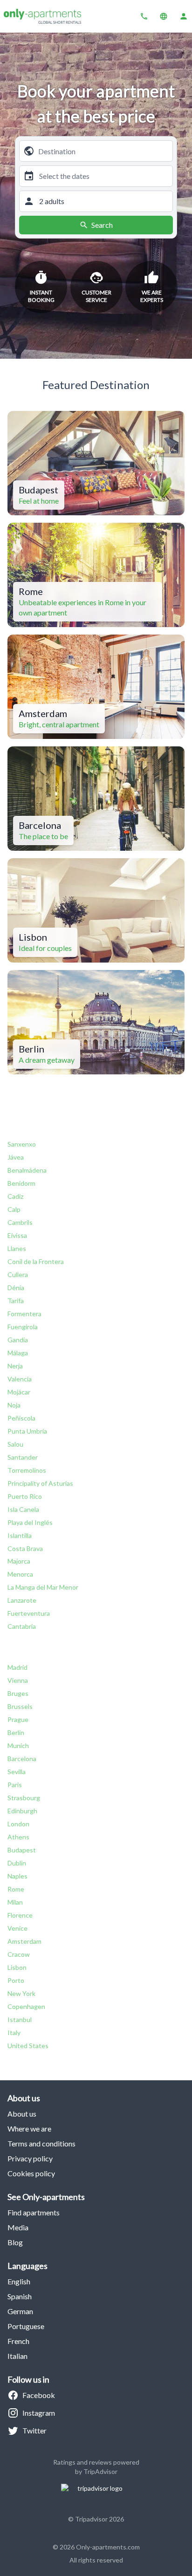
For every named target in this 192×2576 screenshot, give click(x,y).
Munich (18, 1746)
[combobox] (103, 151)
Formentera (24, 1314)
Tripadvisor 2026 (99, 2519)
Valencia (20, 1379)
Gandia (18, 1340)
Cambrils (20, 1222)
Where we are (29, 2128)
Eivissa (17, 1235)
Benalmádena (27, 1170)
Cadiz (15, 1196)
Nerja (15, 1366)
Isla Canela (23, 1509)
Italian (17, 2356)
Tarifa (16, 1301)
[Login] (184, 16)
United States (28, 2046)
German (20, 2311)
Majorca (19, 1561)
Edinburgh (22, 1811)
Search (102, 225)
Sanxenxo (22, 1144)
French (18, 2341)
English (19, 2281)
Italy (14, 2033)
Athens (18, 1837)
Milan (15, 1902)
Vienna (18, 1680)
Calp (14, 1209)
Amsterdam (24, 1941)
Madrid (17, 1667)
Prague (18, 1719)
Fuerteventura (29, 1613)
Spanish (20, 2296)
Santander (23, 1457)
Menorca (20, 1574)
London (18, 1824)
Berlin (16, 1732)
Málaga (18, 1353)
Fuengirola (23, 1327)
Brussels (20, 1706)
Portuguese (26, 2326)
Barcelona (22, 1759)
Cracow (19, 1954)
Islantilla (20, 1535)
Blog (15, 2242)
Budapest (22, 1850)
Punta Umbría (27, 1431)
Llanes (17, 1248)
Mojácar (19, 1392)
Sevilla (17, 1772)
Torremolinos (27, 1470)
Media (18, 2227)
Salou (15, 1444)
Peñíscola (21, 1418)
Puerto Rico (25, 1496)
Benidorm (21, 1183)
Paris (15, 1785)
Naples (17, 1876)
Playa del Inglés (30, 1522)
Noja (14, 1405)
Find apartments (34, 2212)
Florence (20, 1915)
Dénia (16, 1288)
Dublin (17, 1863)
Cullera (18, 1274)
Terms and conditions (41, 2143)
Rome (16, 1889)
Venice (17, 1928)
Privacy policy (30, 2158)
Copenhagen (26, 2006)
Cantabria (22, 1626)
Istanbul (20, 2019)
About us (22, 2114)
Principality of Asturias (40, 1483)
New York (21, 1993)
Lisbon (17, 1967)
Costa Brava (25, 1548)
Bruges (18, 1693)
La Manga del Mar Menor (43, 1587)
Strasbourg (24, 1798)
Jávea (16, 1157)
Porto (16, 1980)
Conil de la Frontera (36, 1261)
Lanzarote (22, 1600)
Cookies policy (31, 2173)
